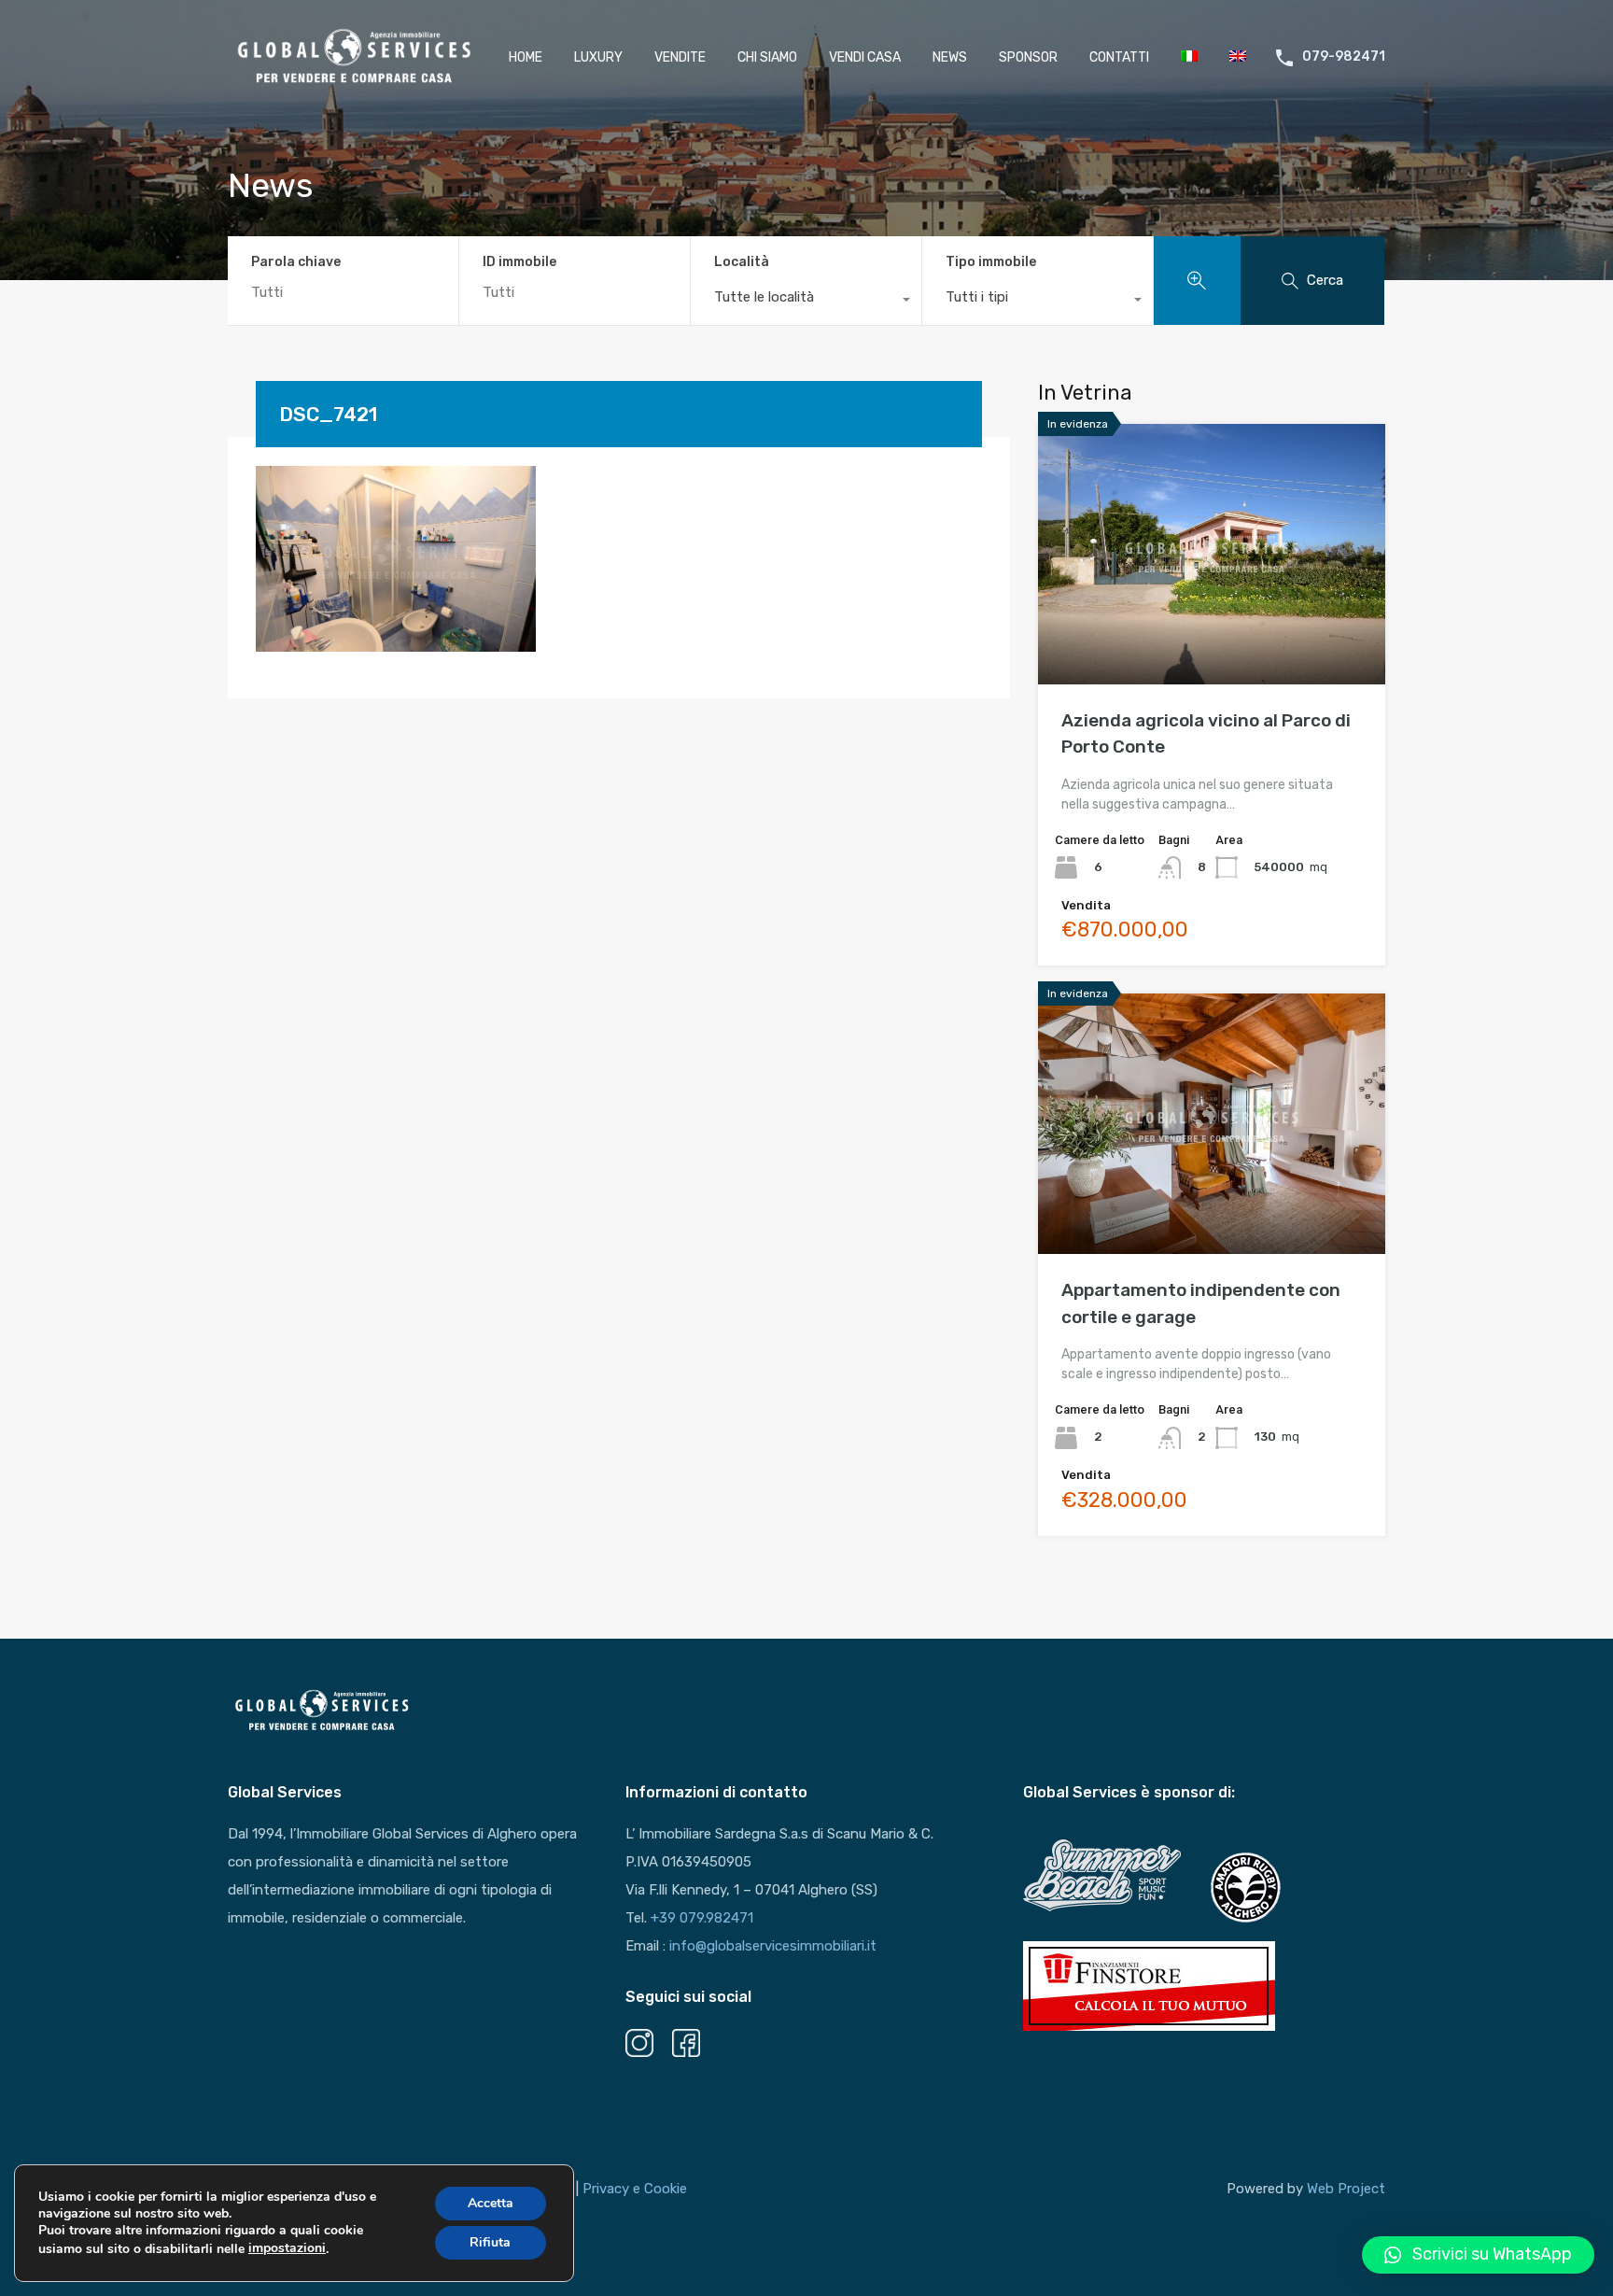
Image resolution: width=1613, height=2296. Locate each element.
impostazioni (287, 2248)
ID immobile (519, 262)
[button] (1478, 2255)
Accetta (491, 2203)
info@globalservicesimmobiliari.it (773, 1946)
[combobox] (806, 302)
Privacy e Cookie (635, 2189)
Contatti (1119, 57)
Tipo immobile (991, 262)
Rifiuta (490, 2242)
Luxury (598, 57)
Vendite (680, 57)
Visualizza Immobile (1212, 633)
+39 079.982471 (702, 1918)
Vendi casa (865, 57)
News (950, 57)
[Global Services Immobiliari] (353, 83)
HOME (526, 57)
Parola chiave (296, 262)
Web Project (1346, 2189)
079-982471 (1344, 57)
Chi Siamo (767, 57)
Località (742, 262)
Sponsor (1028, 57)
